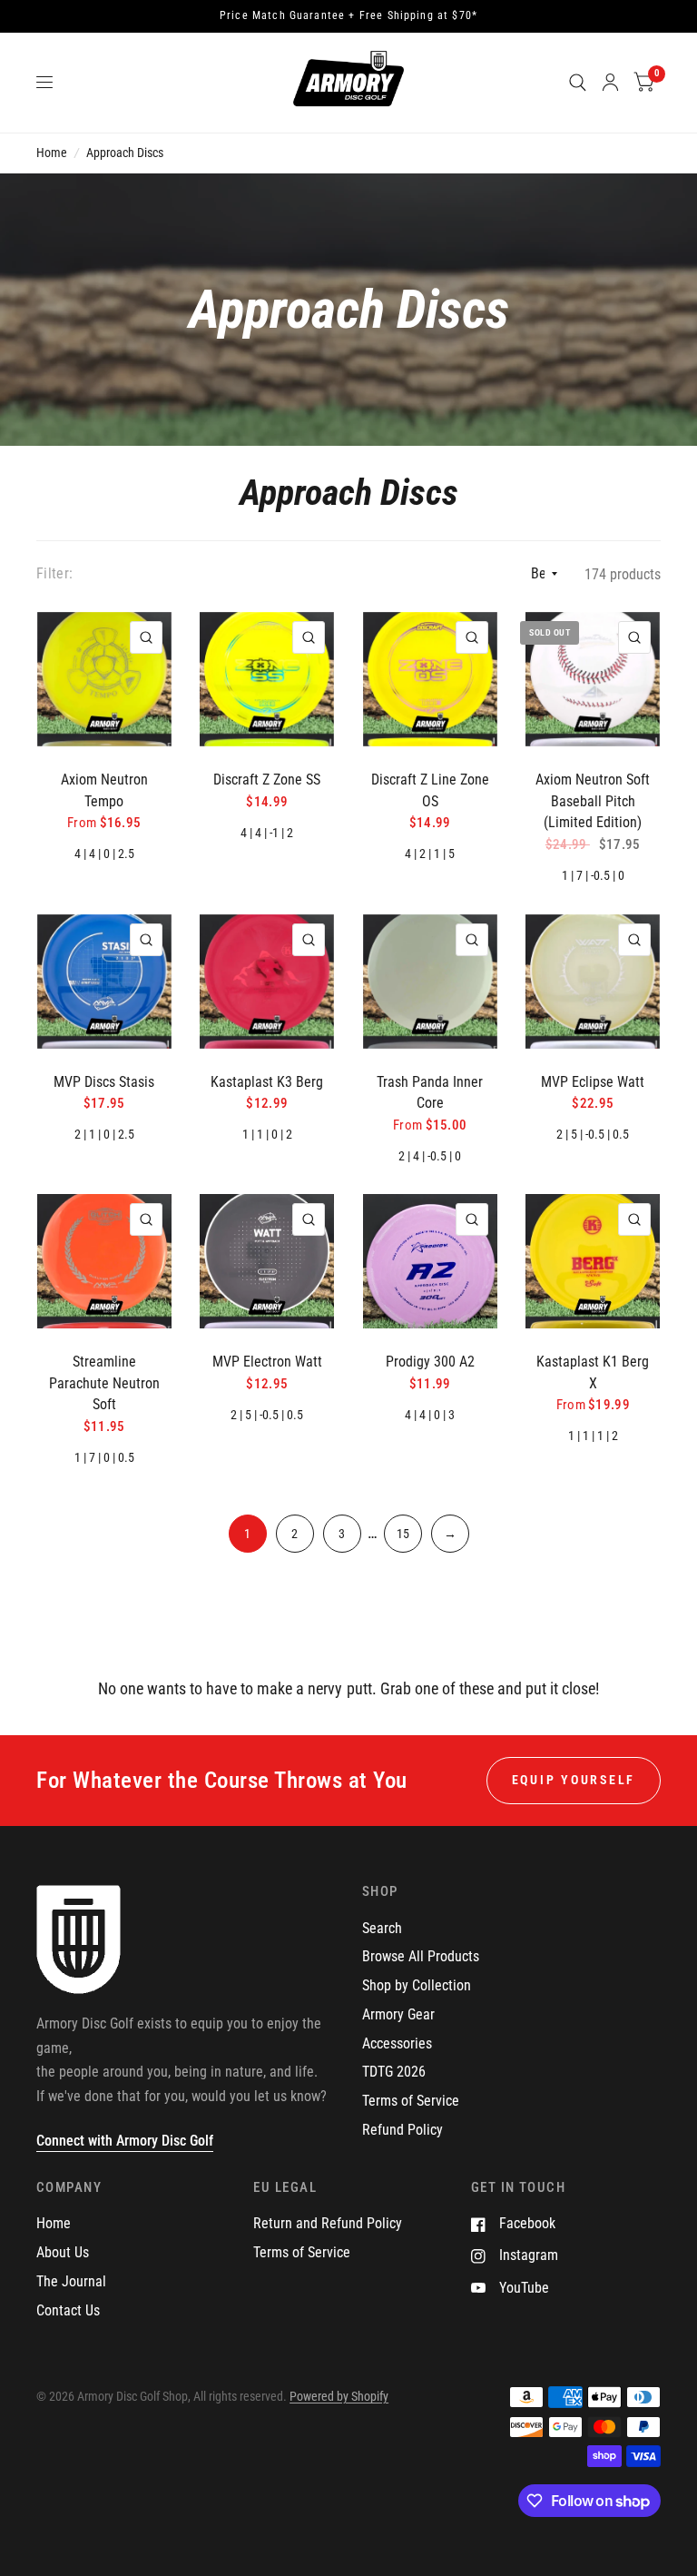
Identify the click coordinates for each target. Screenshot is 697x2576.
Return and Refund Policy (328, 2223)
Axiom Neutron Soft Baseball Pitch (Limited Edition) (593, 801)
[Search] (578, 83)
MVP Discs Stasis (104, 1082)
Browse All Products (421, 1956)
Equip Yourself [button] (574, 1780)
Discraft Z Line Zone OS (430, 790)
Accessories (397, 2043)
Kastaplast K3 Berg (267, 1082)
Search (382, 1928)
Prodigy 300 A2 (430, 1362)
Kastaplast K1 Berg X (593, 1372)
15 (403, 1534)
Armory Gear (398, 2014)
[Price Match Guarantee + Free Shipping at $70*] (348, 16)
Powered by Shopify (339, 2396)
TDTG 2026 (394, 2072)
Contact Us (68, 2310)
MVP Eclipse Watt (593, 1082)
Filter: (54, 573)
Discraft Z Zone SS (267, 780)
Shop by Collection (417, 1985)
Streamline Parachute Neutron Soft (104, 1383)
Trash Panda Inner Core (430, 1093)
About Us (63, 2252)
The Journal (71, 2281)
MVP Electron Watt (267, 1362)
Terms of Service (411, 2101)
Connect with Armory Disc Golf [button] (125, 2141)
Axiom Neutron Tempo (104, 790)
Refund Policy (402, 2130)
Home (52, 153)
